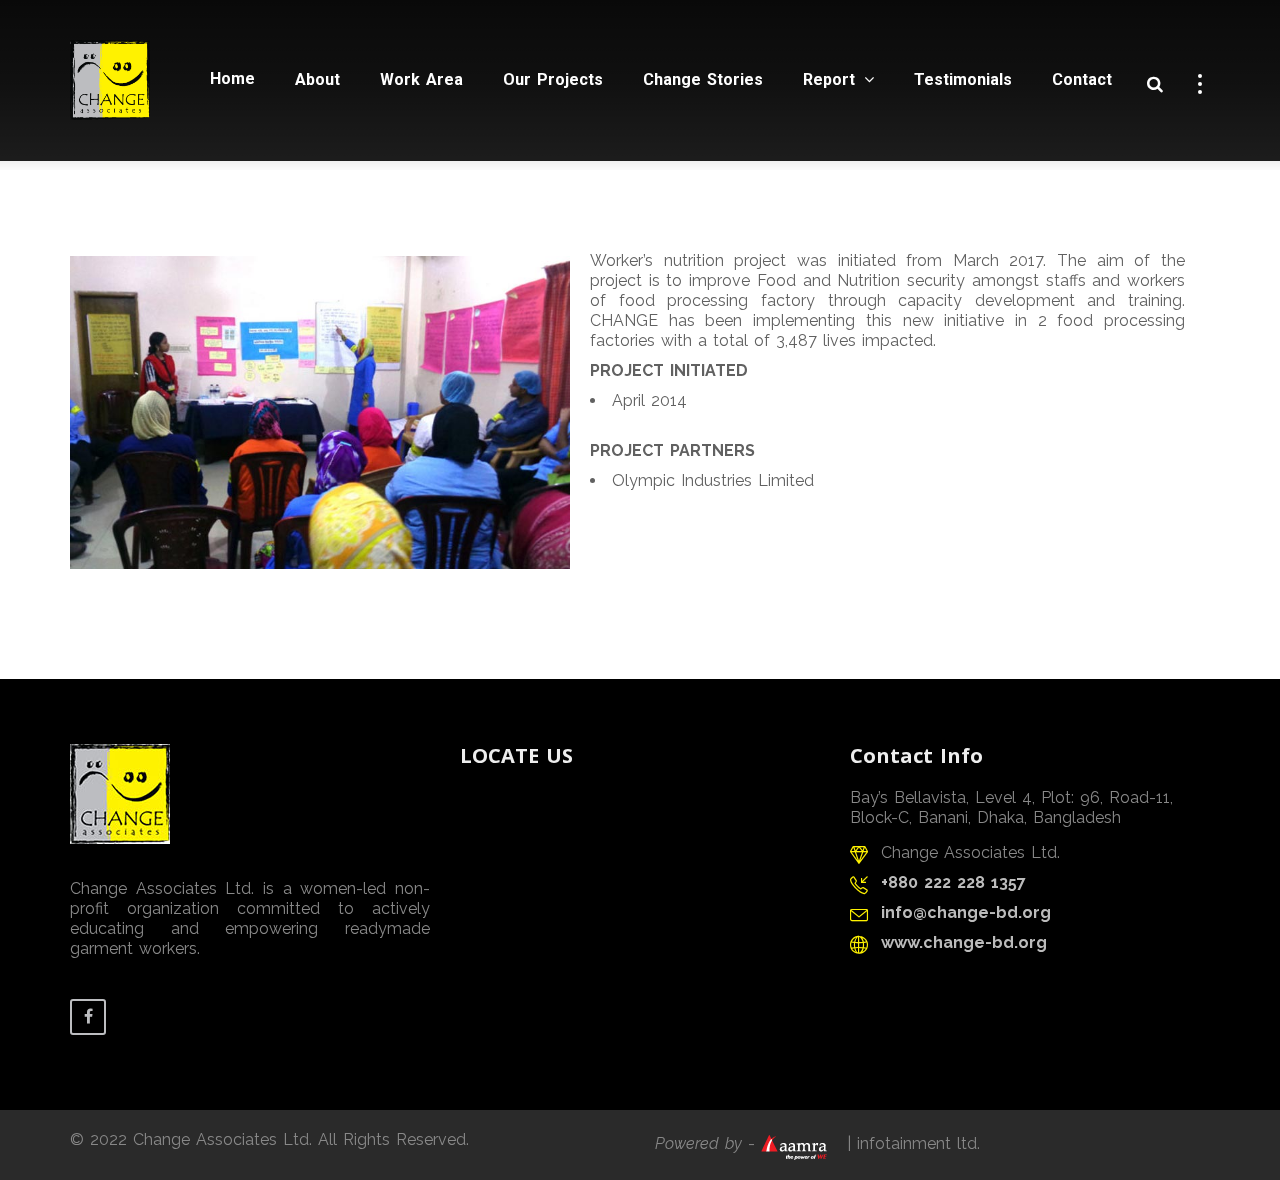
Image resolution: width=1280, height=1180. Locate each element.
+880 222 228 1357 (953, 882)
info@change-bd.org (966, 912)
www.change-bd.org (964, 942)
